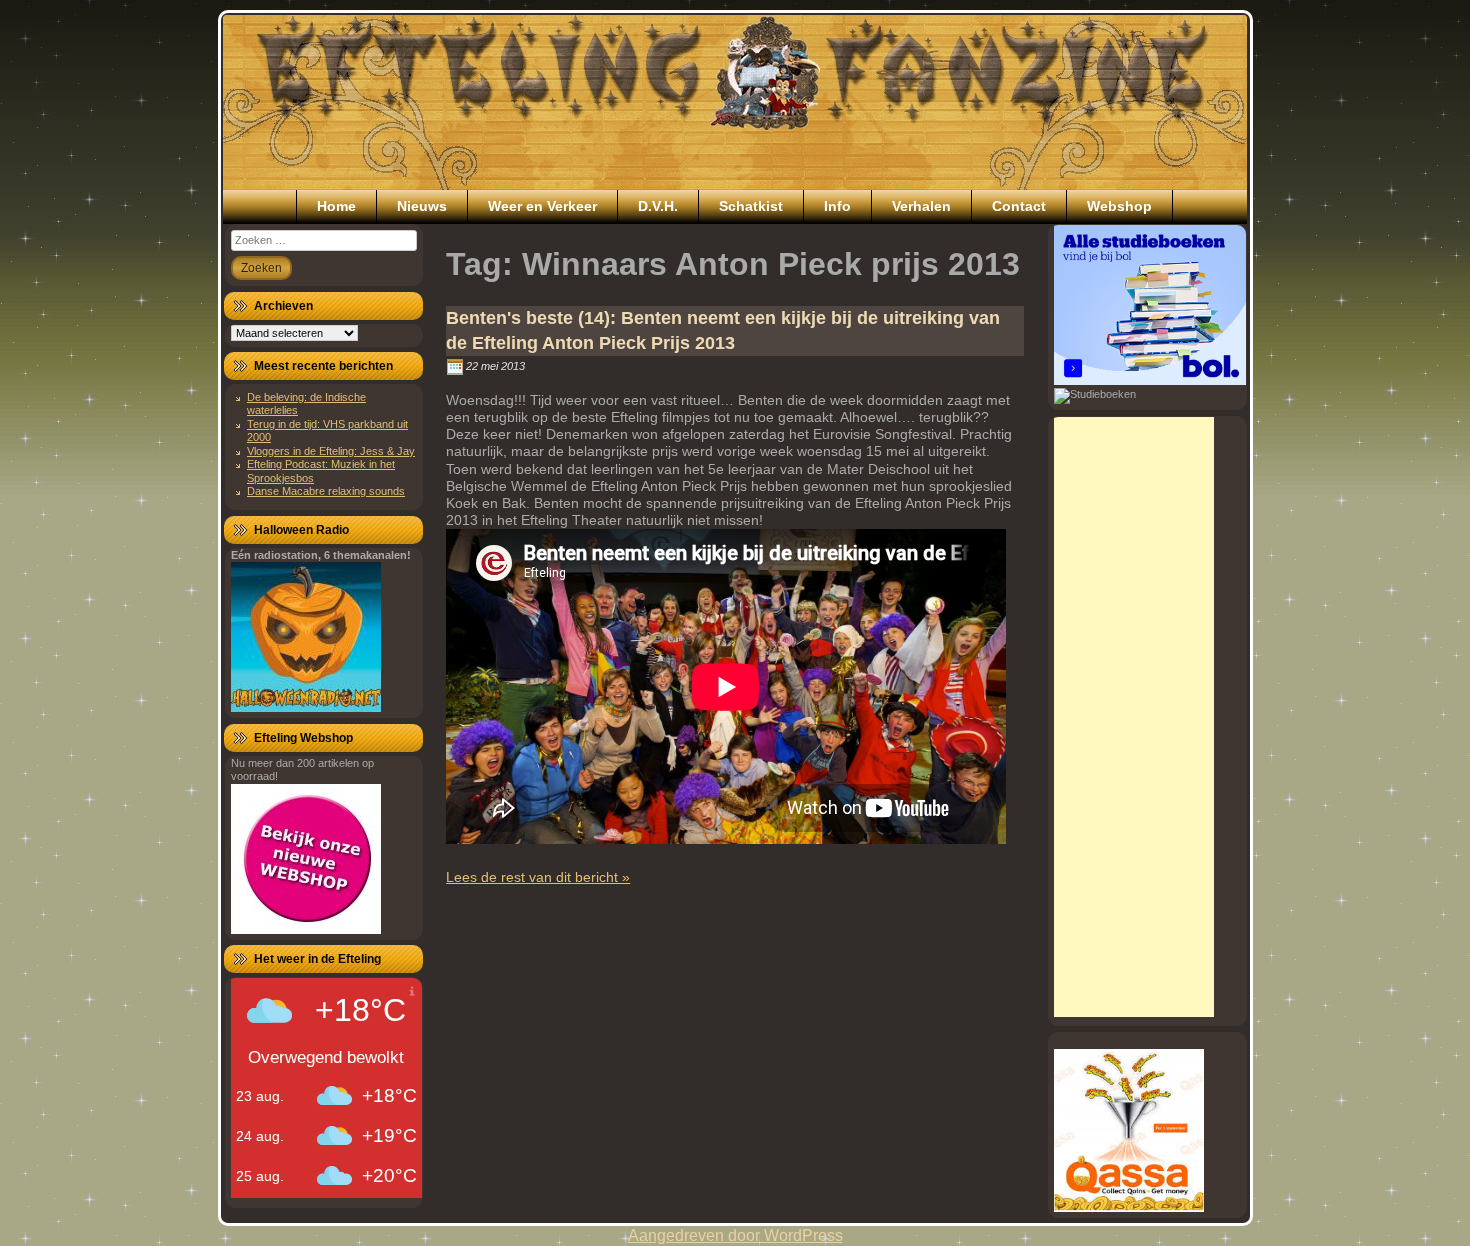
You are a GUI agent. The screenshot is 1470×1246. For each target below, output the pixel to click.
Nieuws (422, 206)
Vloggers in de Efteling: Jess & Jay (331, 451)
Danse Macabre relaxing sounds (326, 491)
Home (336, 206)
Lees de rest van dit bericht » (538, 877)
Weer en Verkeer (542, 206)
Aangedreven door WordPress (735, 1235)
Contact (1019, 206)
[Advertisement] (1134, 717)
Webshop (1119, 206)
